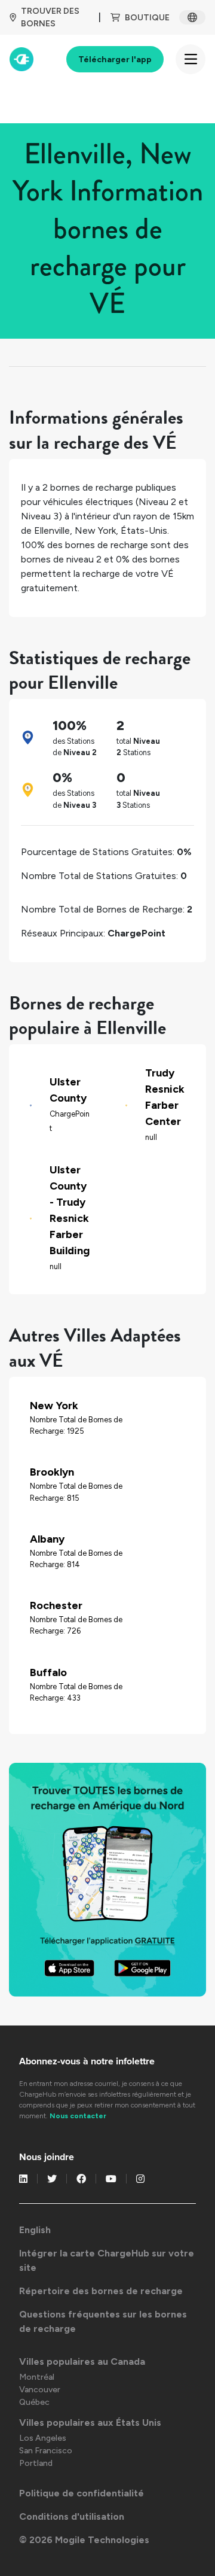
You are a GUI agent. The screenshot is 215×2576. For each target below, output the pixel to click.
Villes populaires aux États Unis (90, 2423)
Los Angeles (43, 2438)
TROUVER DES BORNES (50, 17)
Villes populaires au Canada (82, 2361)
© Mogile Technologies (84, 2540)
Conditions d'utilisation (72, 2516)
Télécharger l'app (115, 60)
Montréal (37, 2377)
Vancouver (40, 2390)
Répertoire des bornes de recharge (101, 2291)
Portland (36, 2463)
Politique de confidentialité (82, 2493)
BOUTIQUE (147, 18)
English (35, 2230)
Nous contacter (78, 2116)
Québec (34, 2402)
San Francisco (46, 2451)
